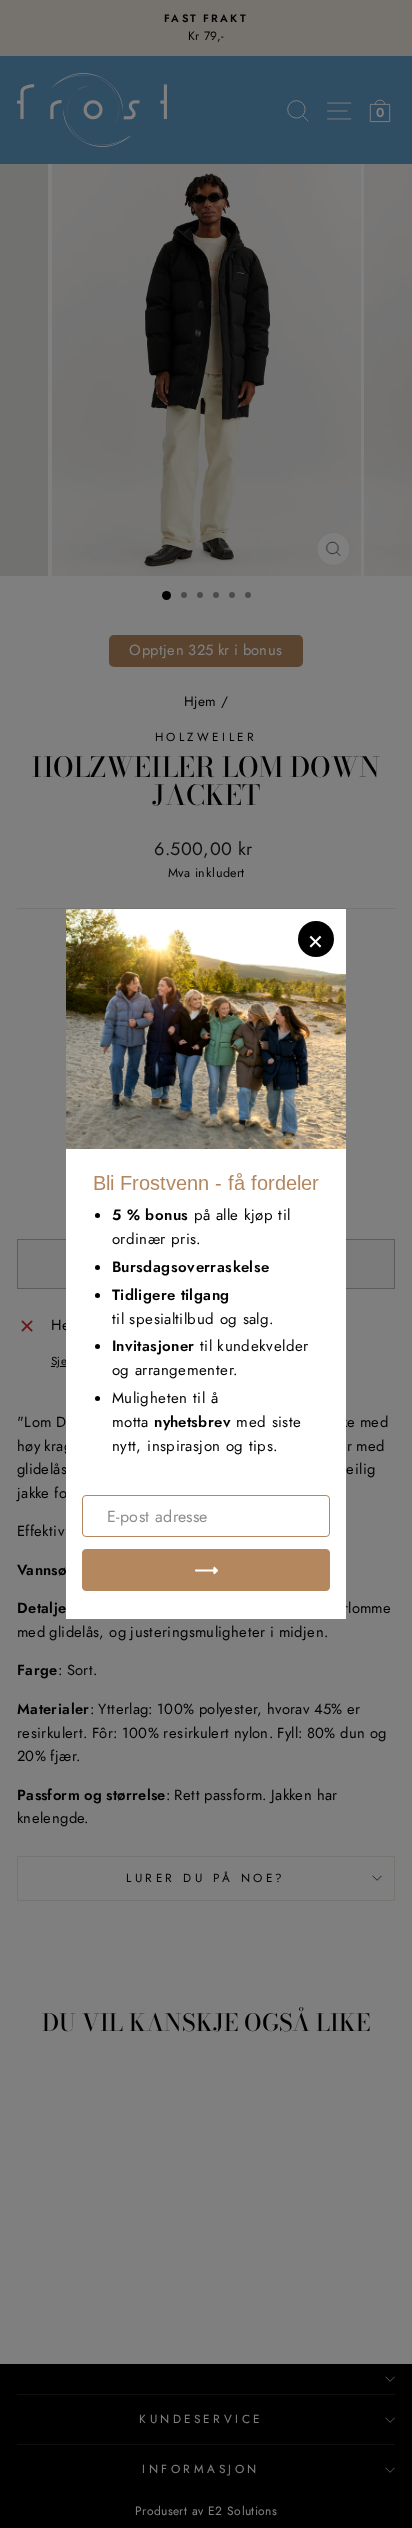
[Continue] (206, 1570)
